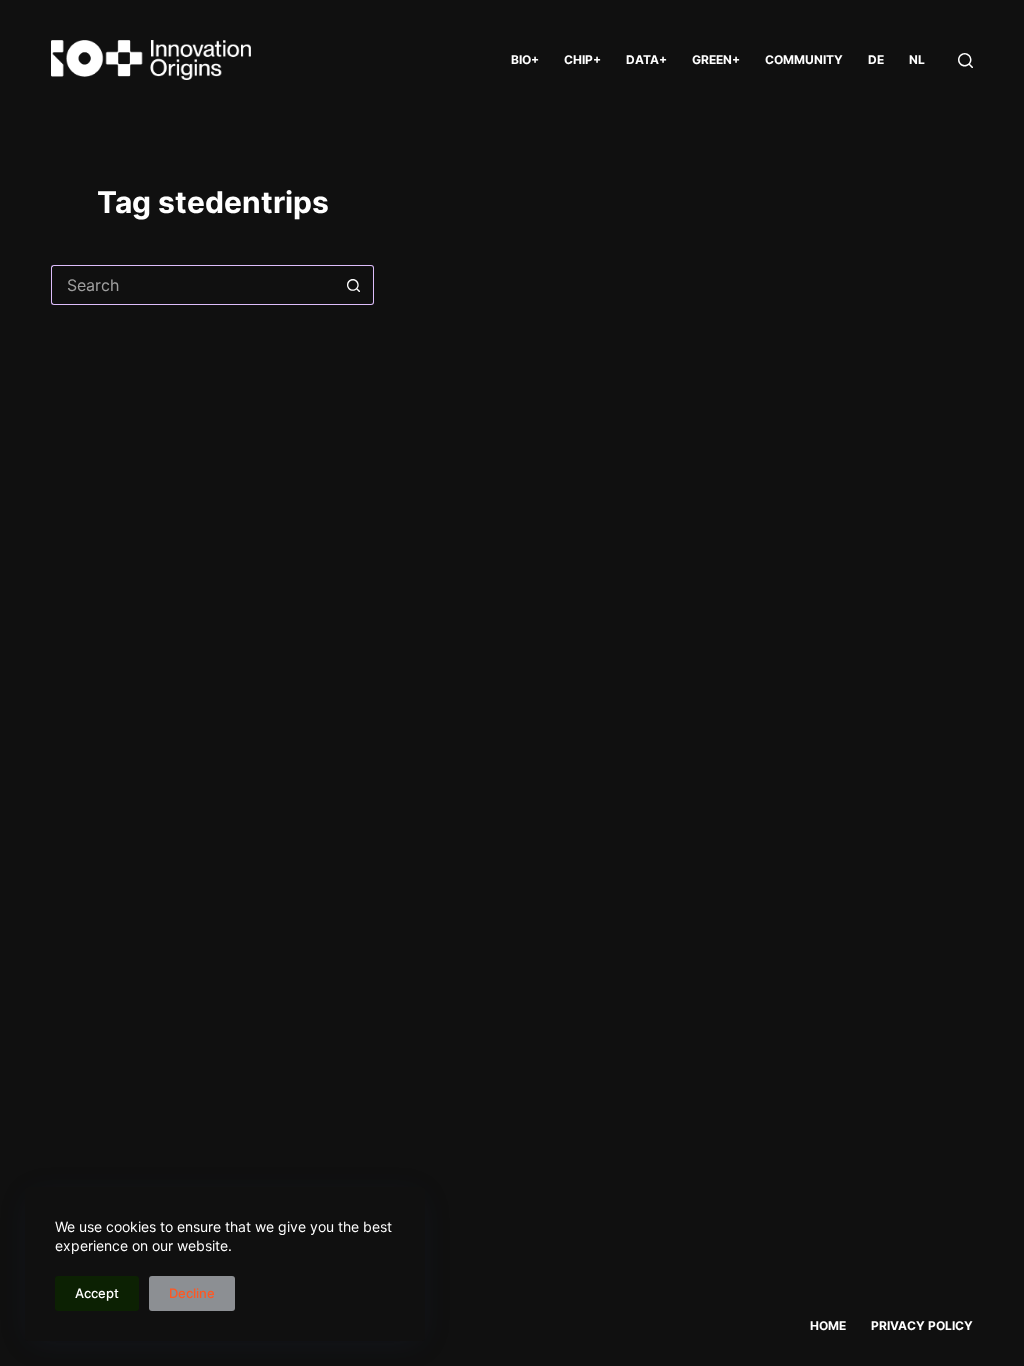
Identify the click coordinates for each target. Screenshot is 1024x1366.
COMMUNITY (804, 59)
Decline (192, 1293)
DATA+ (646, 59)
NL (917, 59)
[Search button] (354, 285)
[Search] (965, 60)
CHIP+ (582, 59)
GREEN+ (716, 59)
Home (828, 1325)
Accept (97, 1293)
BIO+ (525, 59)
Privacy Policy (922, 1325)
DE (876, 59)
